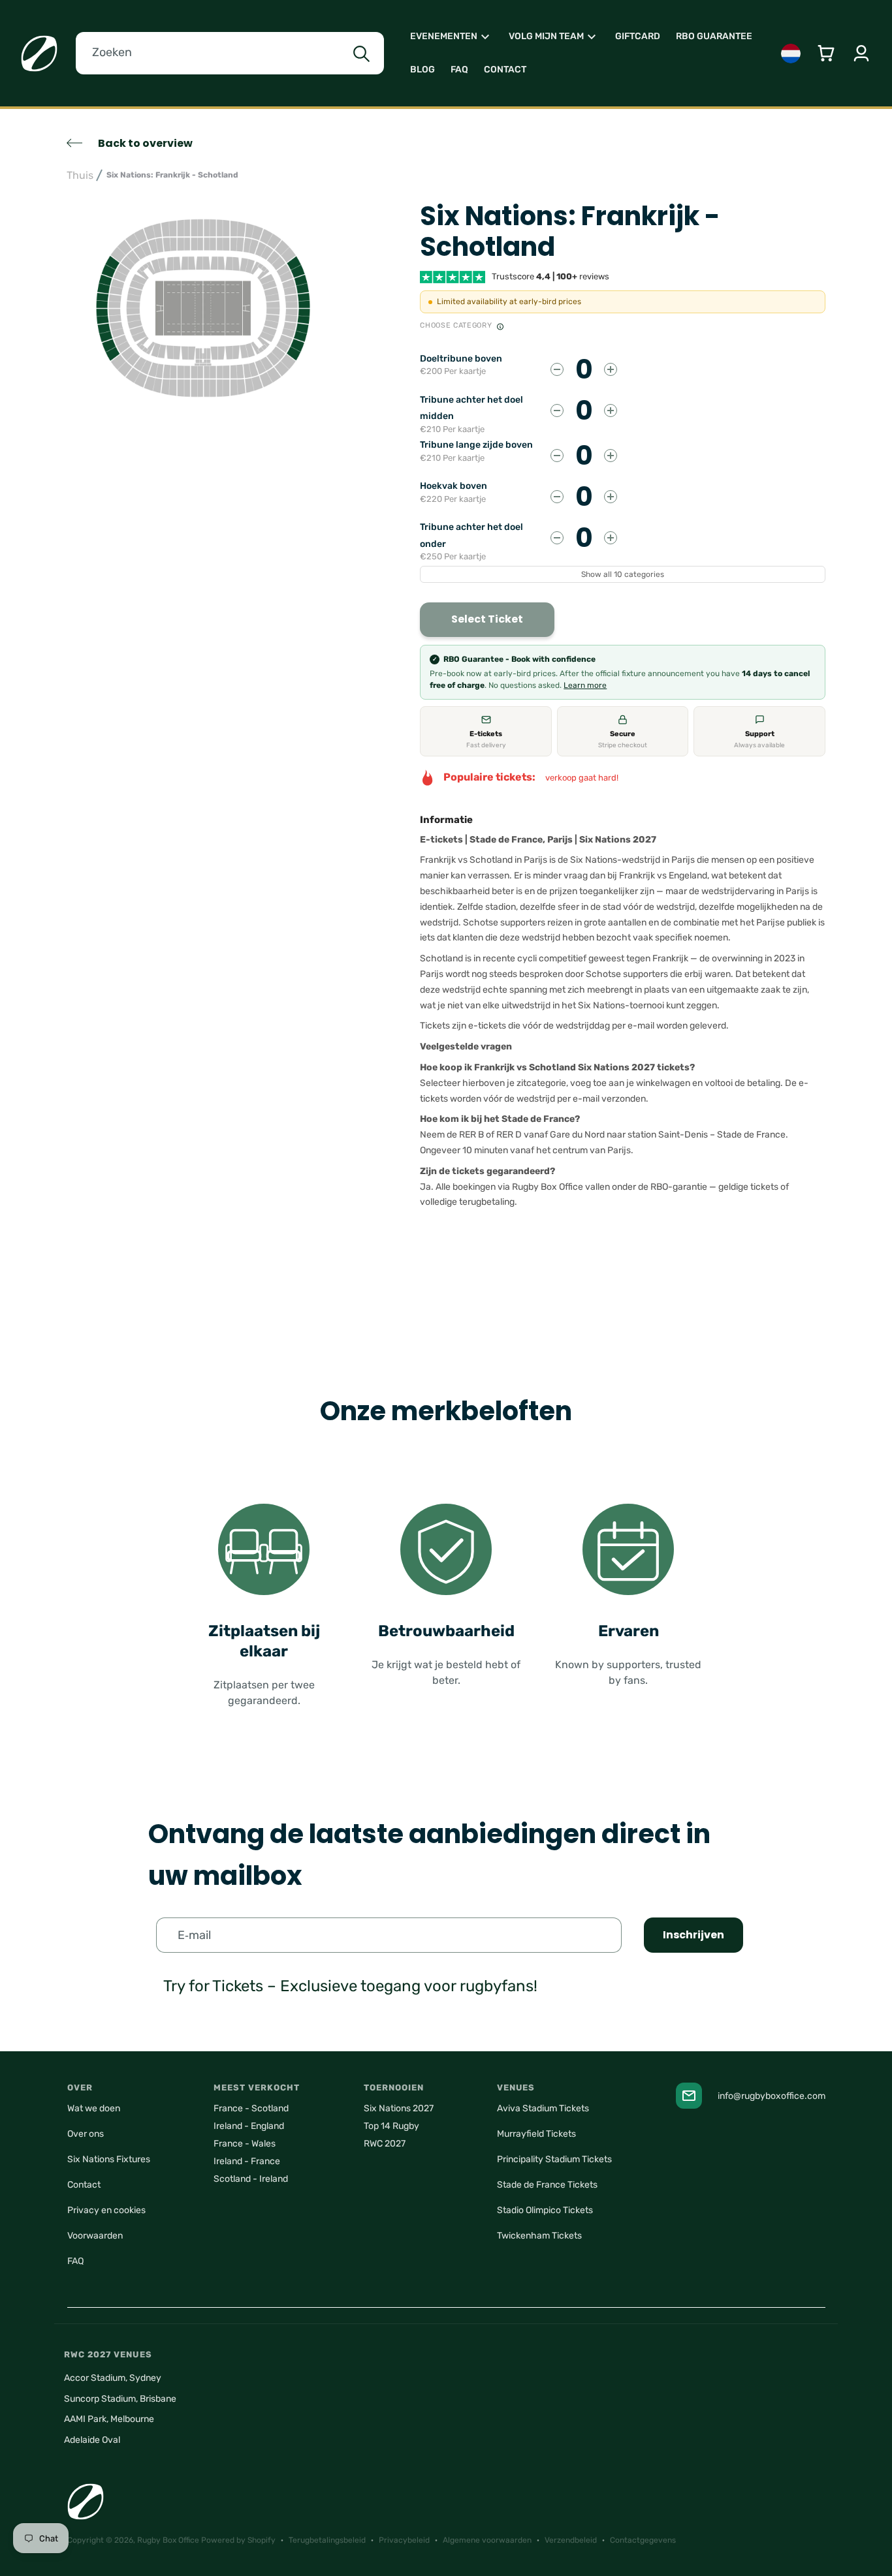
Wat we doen (94, 2108)
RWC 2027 (385, 2144)
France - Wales (245, 2144)
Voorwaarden (95, 2236)
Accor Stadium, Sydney (113, 2378)
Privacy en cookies (106, 2210)
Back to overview (145, 143)
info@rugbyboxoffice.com (772, 2096)
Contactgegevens (643, 2540)
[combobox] (230, 53)
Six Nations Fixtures (109, 2159)
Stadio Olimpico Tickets (545, 2210)
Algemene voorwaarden (487, 2540)
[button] (452, 37)
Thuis (80, 175)
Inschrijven (693, 1935)
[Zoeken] (361, 54)
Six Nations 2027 (399, 2108)
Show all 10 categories (623, 574)
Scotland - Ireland (251, 2179)
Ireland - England (249, 2126)
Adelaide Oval (92, 2440)
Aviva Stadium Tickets (543, 2108)
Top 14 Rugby (391, 2126)
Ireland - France (247, 2161)
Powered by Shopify (238, 2540)
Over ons (86, 2134)
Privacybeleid (404, 2540)
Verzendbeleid (571, 2540)
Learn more (585, 685)
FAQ (75, 2261)
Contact (84, 2185)
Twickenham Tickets (539, 2236)
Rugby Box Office (168, 2540)
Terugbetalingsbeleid (327, 2540)
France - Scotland (251, 2108)
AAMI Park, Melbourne (109, 2419)
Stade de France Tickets (547, 2185)
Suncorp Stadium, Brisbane (120, 2399)
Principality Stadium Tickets (554, 2159)
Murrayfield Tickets (536, 2134)
